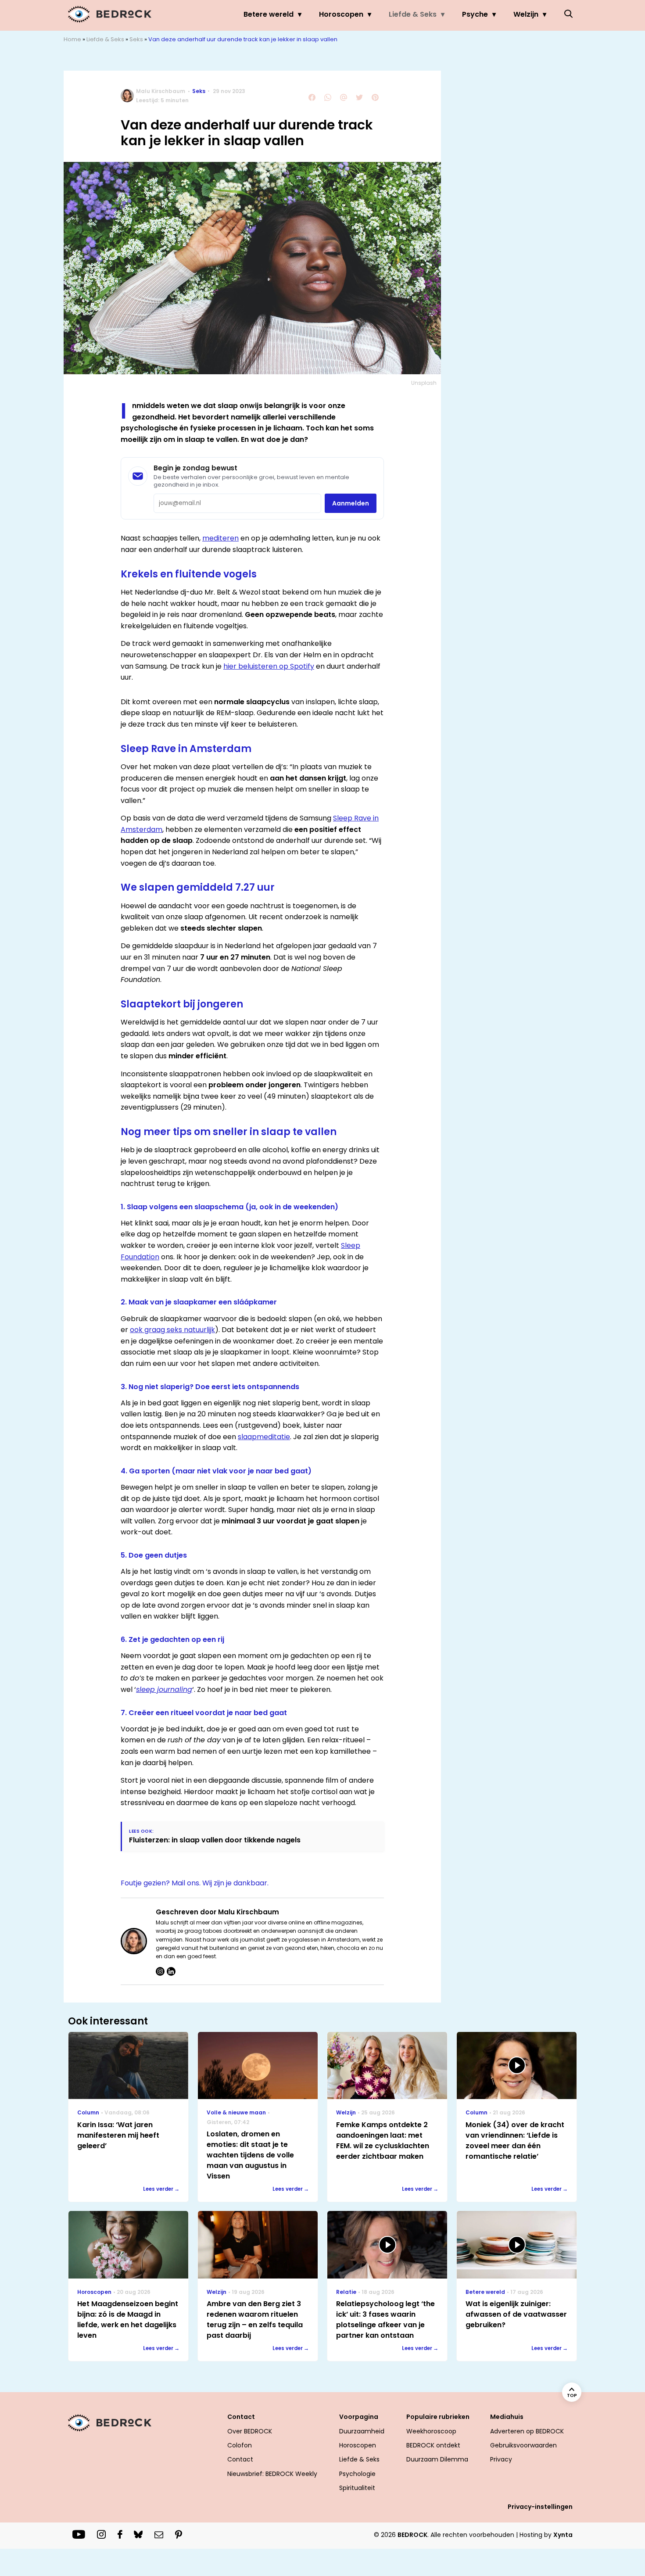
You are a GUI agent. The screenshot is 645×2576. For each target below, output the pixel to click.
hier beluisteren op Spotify (269, 666)
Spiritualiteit (357, 2488)
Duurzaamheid (362, 2431)
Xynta (563, 2535)
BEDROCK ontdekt (433, 2445)
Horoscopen (341, 14)
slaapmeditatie (264, 1437)
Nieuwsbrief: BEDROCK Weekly (272, 2474)
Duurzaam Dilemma (437, 2459)
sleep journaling (164, 1689)
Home (72, 39)
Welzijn (526, 14)
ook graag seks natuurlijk (172, 1330)
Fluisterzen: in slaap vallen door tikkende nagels (215, 1840)
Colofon (240, 2445)
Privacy (501, 2459)
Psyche (475, 14)
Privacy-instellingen (540, 2507)
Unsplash (424, 383)
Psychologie (357, 2474)
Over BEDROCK (250, 2431)
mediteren (220, 538)
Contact (240, 2459)
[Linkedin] (171, 1971)
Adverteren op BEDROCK (527, 2431)
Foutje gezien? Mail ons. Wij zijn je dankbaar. (195, 1883)
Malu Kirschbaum (161, 91)
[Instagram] (160, 1971)
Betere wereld (269, 14)
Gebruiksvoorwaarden (523, 2445)
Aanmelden (351, 503)
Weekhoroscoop (431, 2431)
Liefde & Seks (413, 14)
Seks (136, 39)
